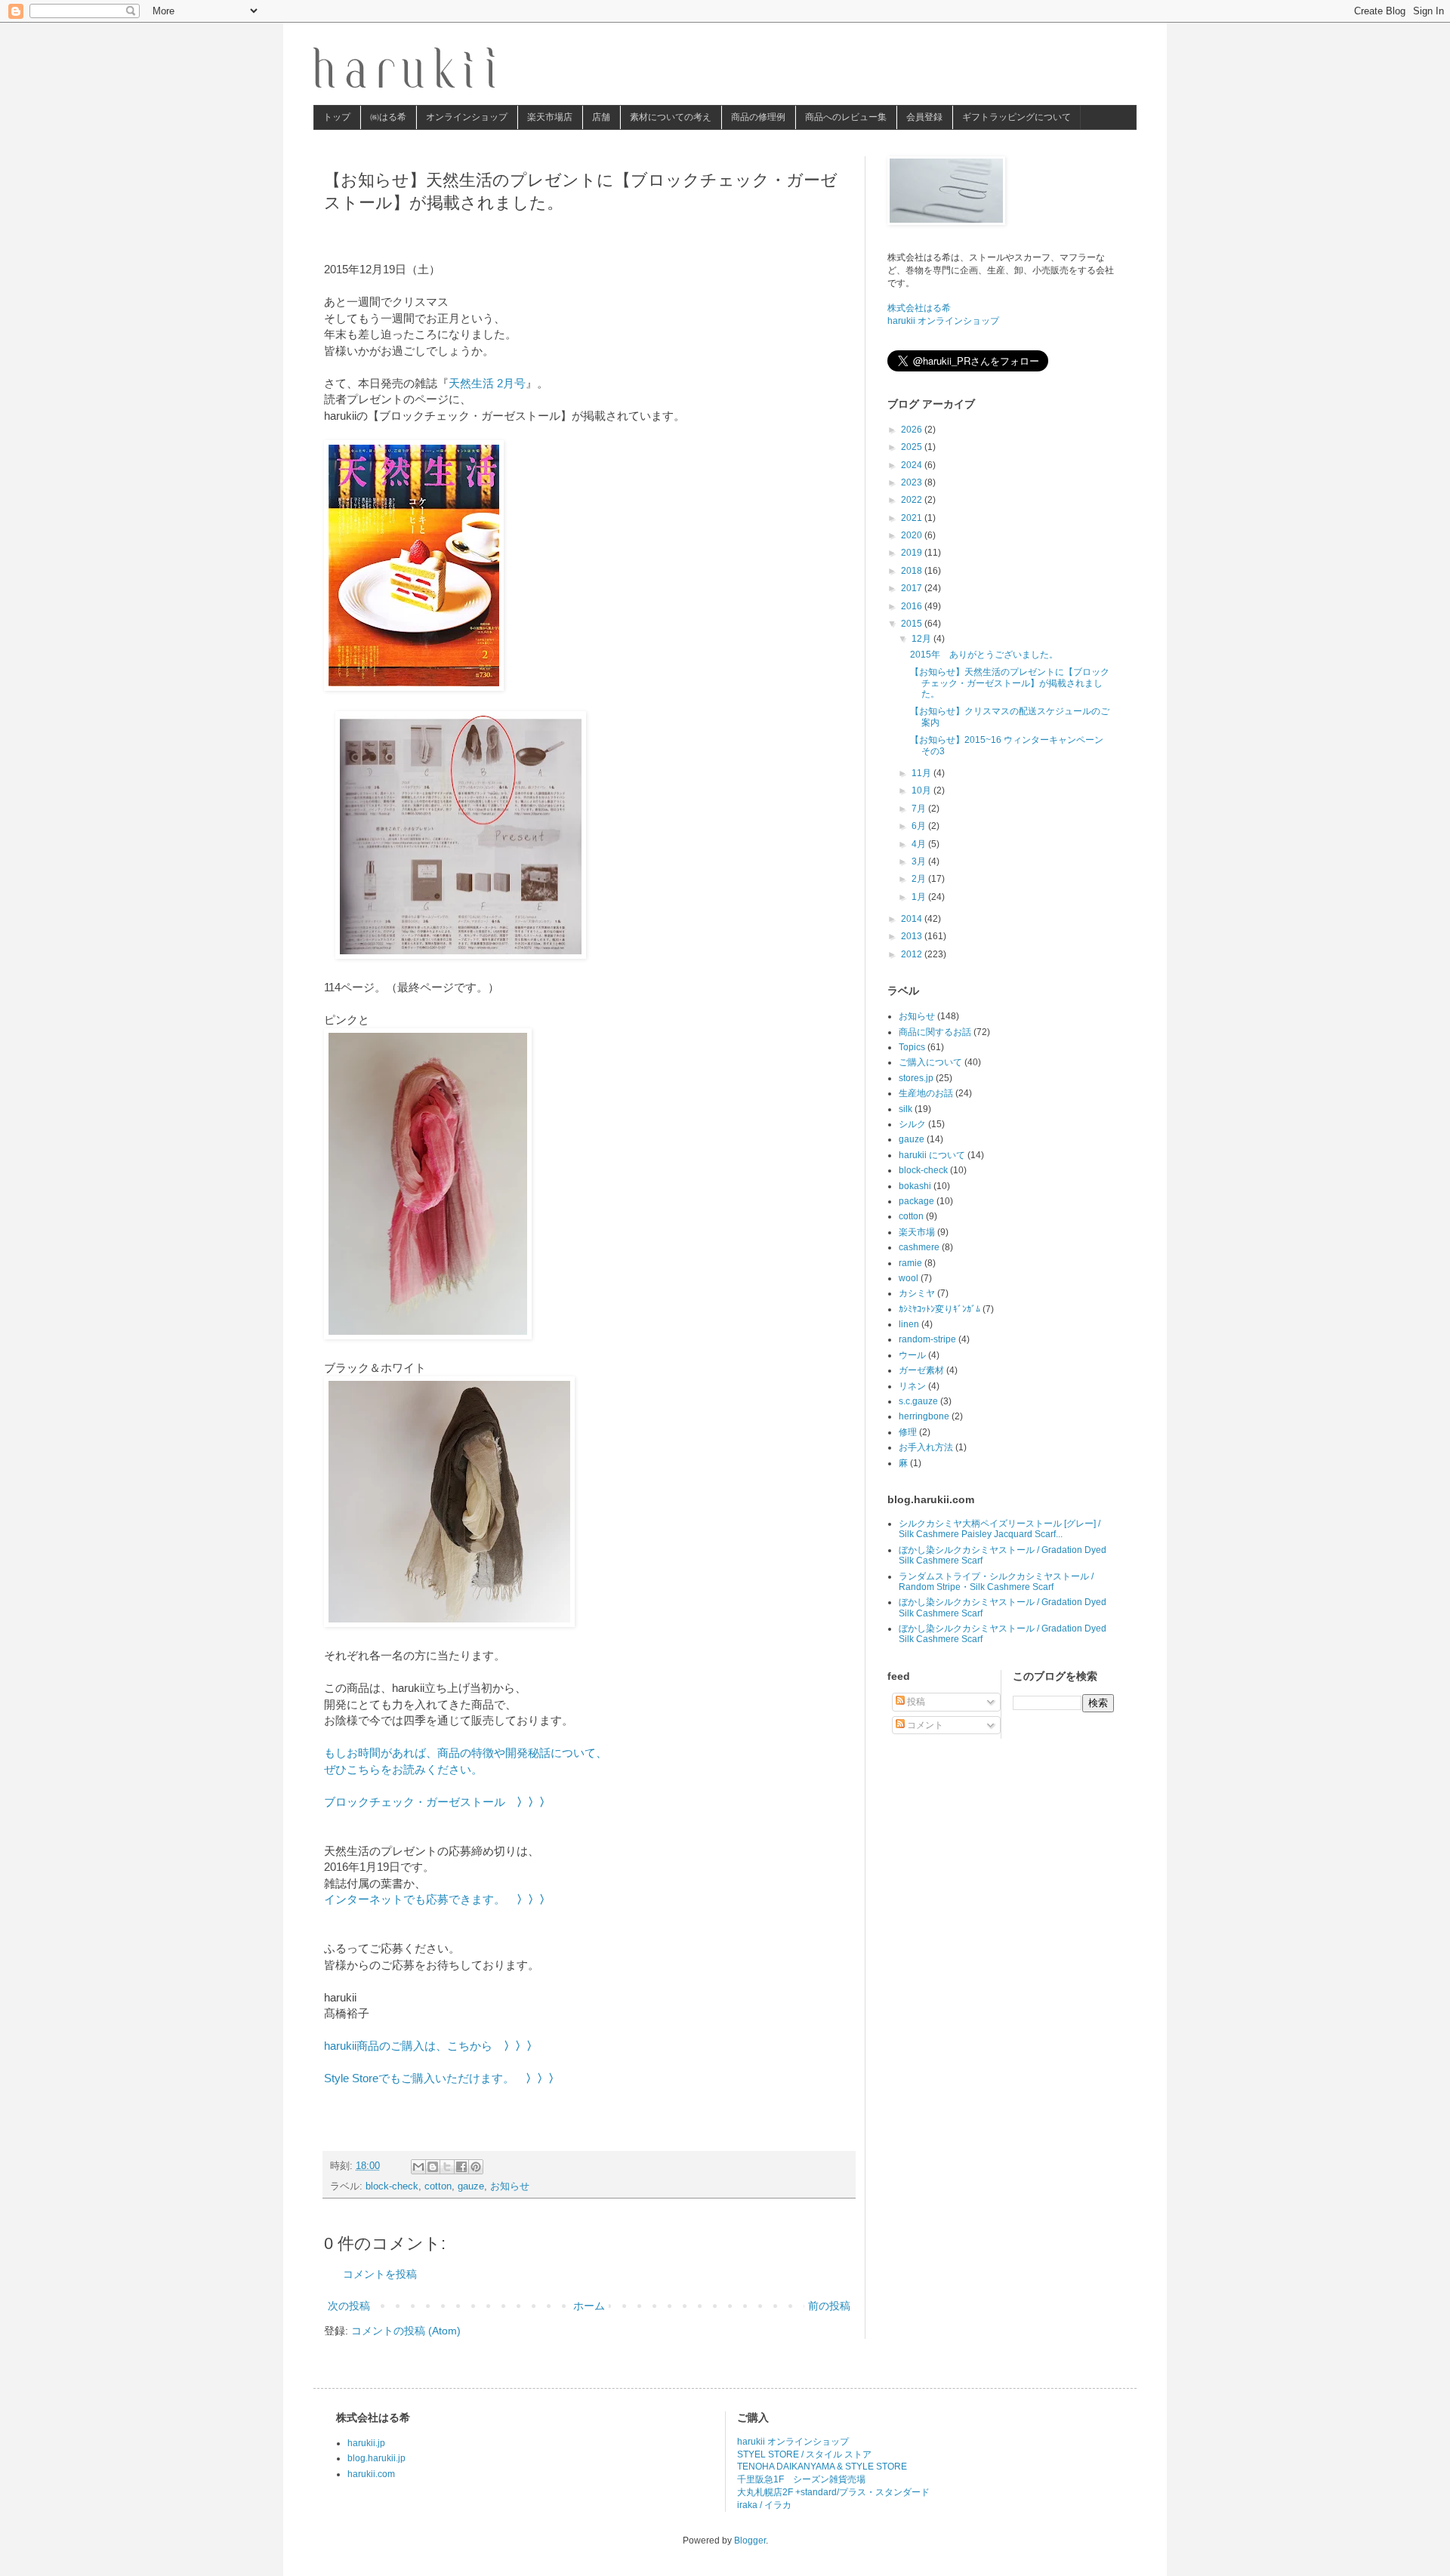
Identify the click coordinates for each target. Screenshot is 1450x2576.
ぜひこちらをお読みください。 (409, 1769)
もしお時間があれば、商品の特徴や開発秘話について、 (466, 1753)
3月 (920, 861)
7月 (920, 809)
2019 (913, 553)
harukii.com (371, 2474)
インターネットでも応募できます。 (437, 1899)
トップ (337, 117)
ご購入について (930, 1062)
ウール (912, 1355)
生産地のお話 (926, 1093)
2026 (913, 430)
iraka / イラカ (764, 2505)
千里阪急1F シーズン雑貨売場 (801, 2479)
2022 (913, 500)
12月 (922, 639)
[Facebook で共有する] (461, 2167)
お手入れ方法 (926, 1447)
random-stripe (927, 1339)
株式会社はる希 (919, 308)
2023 (913, 482)
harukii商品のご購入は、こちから (431, 2046)
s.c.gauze (918, 1401)
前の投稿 (829, 2306)
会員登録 (924, 117)
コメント (924, 1725)
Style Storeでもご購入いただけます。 (442, 2078)
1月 (920, 897)
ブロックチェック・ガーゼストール (437, 1802)
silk (905, 1109)
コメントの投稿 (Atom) (406, 2331)
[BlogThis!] (433, 2167)
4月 (920, 844)
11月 (922, 773)
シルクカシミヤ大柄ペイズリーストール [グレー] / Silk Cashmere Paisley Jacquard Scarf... (1000, 1529)
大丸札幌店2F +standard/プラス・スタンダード (833, 2492)
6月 (920, 826)
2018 (913, 571)
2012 (913, 954)
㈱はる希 (388, 117)
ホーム (589, 2306)
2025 (913, 447)
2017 (913, 588)
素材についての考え (671, 117)
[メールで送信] (418, 2167)
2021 (913, 518)
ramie (910, 1263)
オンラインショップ (467, 117)
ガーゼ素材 (921, 1370)
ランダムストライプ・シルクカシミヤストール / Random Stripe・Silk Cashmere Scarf (996, 1582)
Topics (912, 1047)
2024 (913, 465)
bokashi (915, 1186)
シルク (912, 1124)
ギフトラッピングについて (1017, 117)
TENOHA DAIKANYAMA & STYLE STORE (822, 2467)
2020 (913, 535)
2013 (913, 936)
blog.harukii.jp (376, 2458)
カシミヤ (917, 1293)
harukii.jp (366, 2443)
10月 (922, 790)
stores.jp (916, 1078)
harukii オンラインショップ (943, 321)
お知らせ (510, 2186)
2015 (913, 624)
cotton (438, 2186)
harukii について (932, 1155)
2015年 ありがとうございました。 (984, 655)
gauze (471, 2186)
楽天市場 (917, 1232)
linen (909, 1324)
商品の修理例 (758, 117)
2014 (913, 919)
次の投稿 (349, 2306)
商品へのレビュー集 (846, 117)
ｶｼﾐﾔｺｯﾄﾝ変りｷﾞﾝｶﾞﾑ (939, 1309)
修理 (908, 1432)
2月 (920, 879)
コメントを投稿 (380, 2274)
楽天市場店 (550, 117)
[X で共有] (447, 2167)
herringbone (924, 1416)
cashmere (919, 1247)
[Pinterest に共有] (476, 2167)
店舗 (601, 117)
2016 (913, 606)
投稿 (915, 1702)
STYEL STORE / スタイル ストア (804, 2454)
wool (909, 1278)
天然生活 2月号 (487, 383)
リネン (912, 1386)
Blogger (750, 2541)
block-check (392, 2186)
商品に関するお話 (935, 1032)
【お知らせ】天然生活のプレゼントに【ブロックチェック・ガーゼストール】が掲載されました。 (1010, 683)
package (916, 1201)
